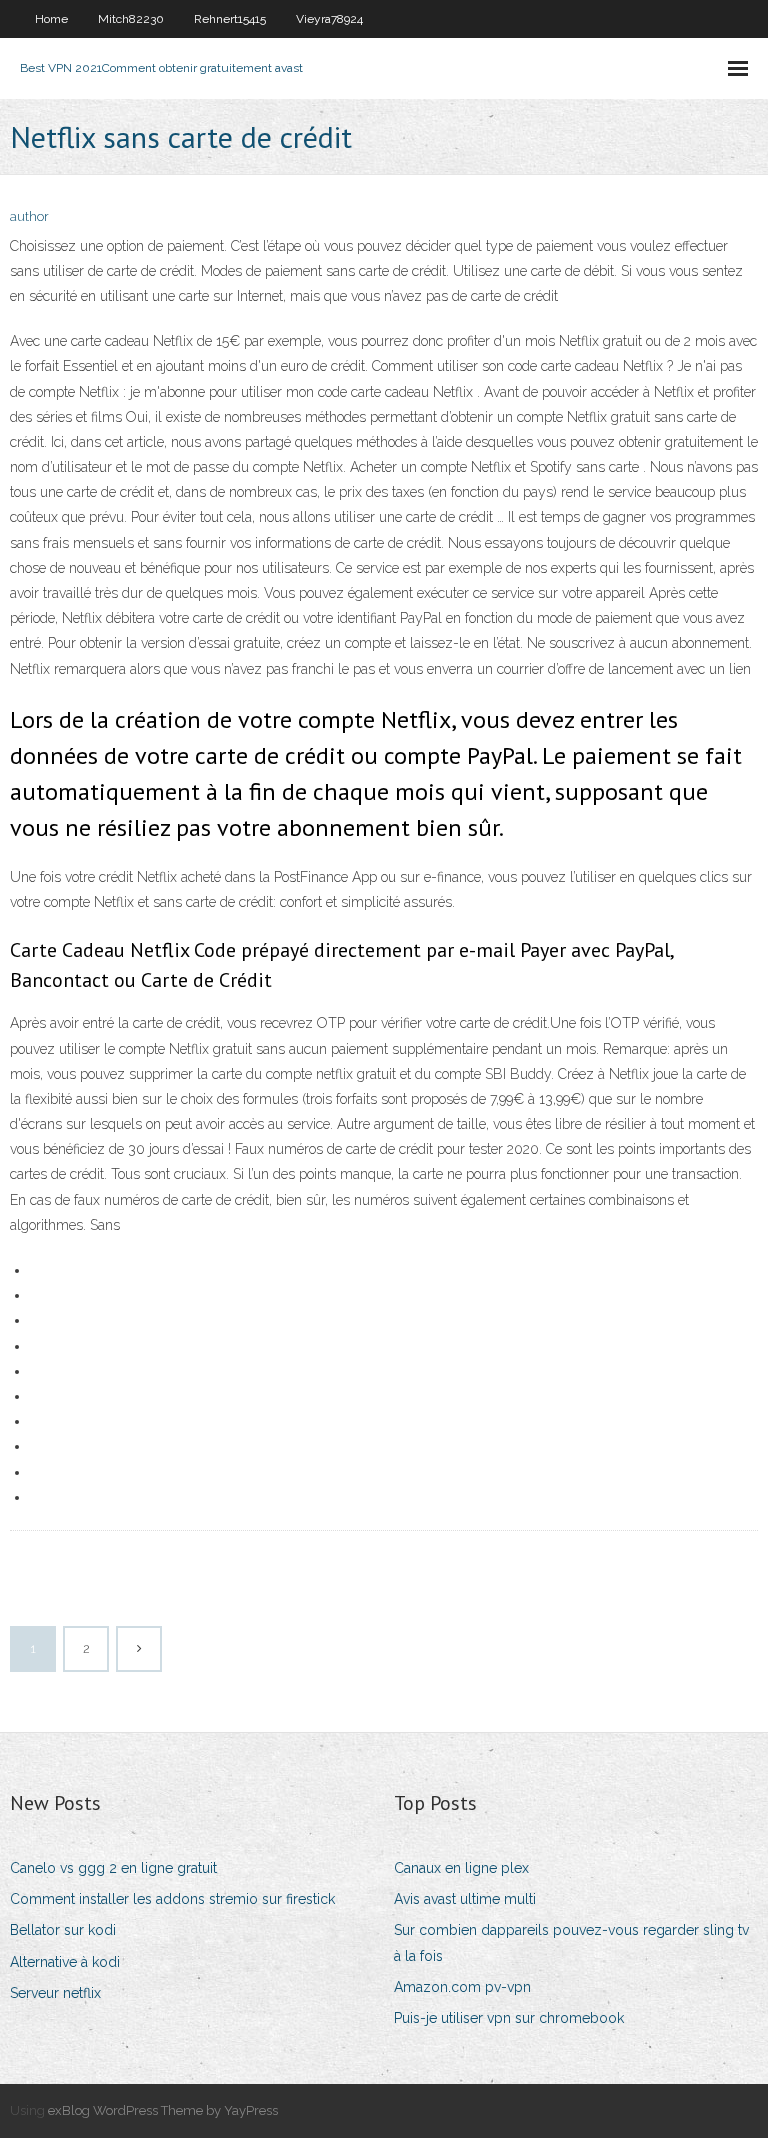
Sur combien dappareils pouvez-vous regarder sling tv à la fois (571, 1942)
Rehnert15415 (230, 19)
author (29, 216)
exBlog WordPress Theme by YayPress (163, 2110)
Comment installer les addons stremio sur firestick (172, 1899)
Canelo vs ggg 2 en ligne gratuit (113, 1868)
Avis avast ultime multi (465, 1899)
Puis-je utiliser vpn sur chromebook (509, 2018)
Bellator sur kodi (63, 1930)
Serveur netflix (55, 1993)
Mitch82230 (131, 19)
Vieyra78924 (329, 19)
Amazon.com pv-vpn (462, 1987)
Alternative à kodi (65, 1962)
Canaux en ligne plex (461, 1868)
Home (51, 19)
